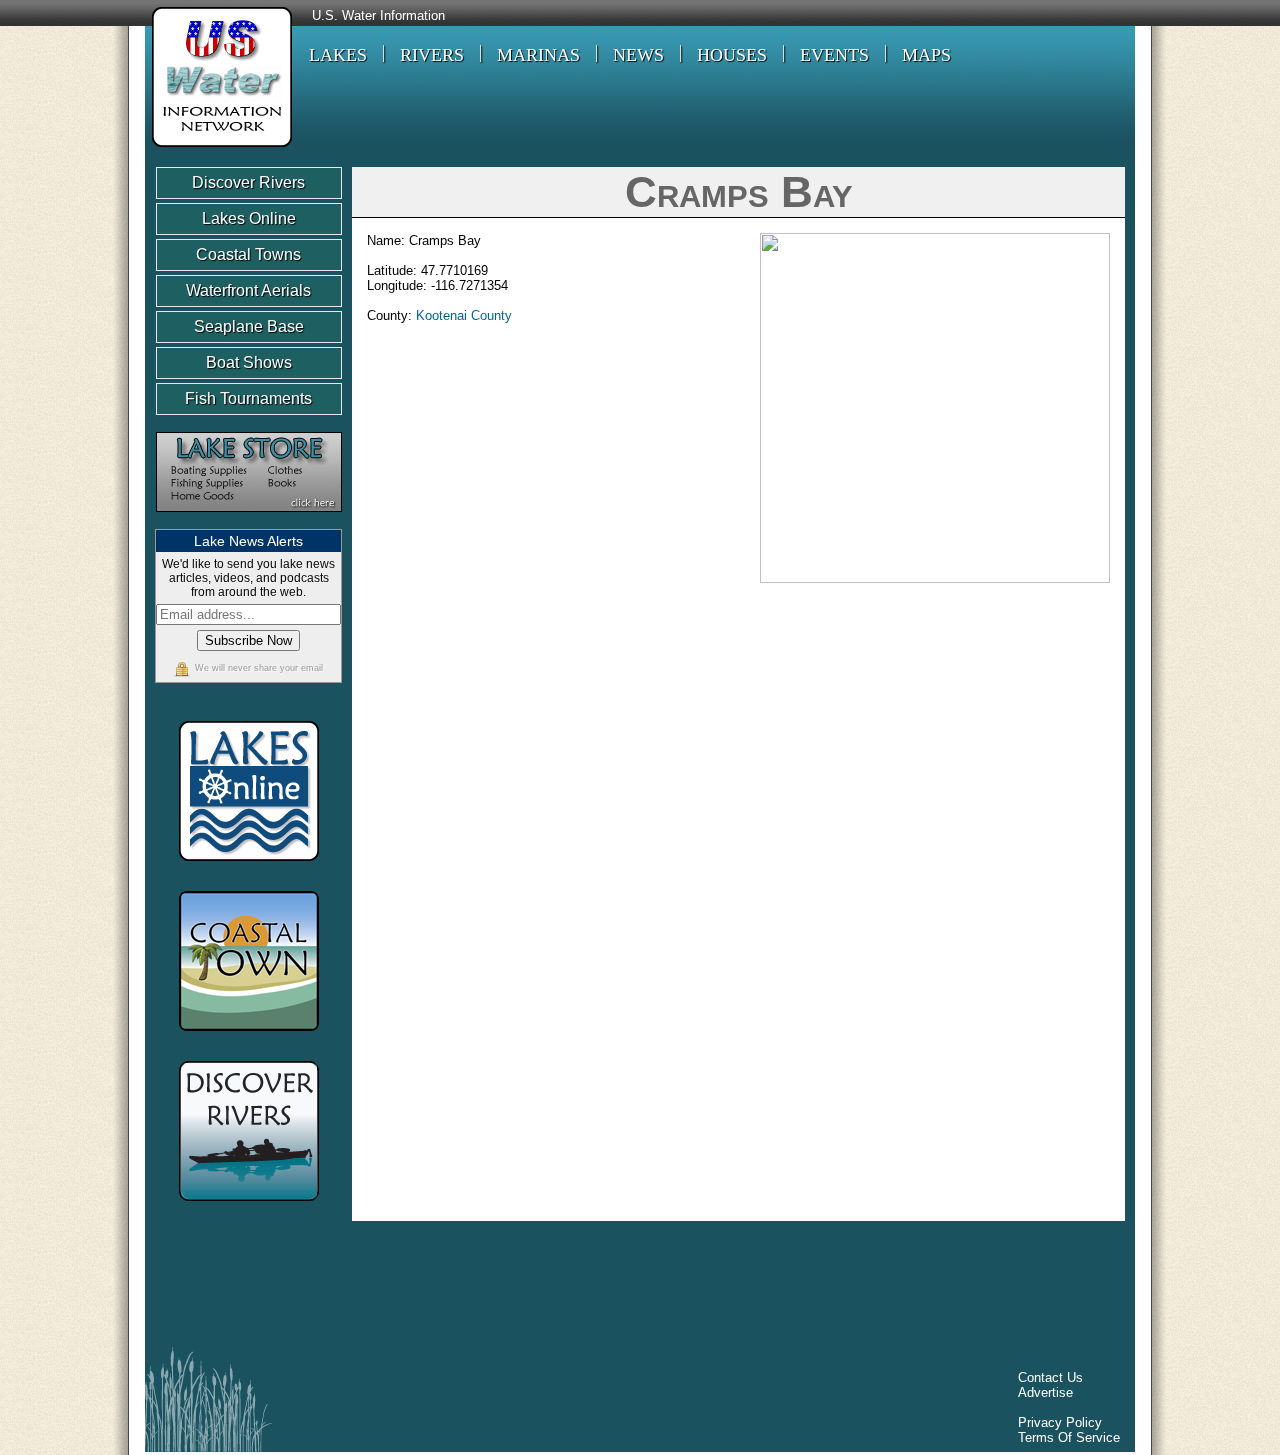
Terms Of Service (1069, 1437)
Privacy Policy (1060, 1422)
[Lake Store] (249, 521)
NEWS (638, 55)
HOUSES (732, 55)
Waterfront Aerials (248, 290)
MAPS (926, 55)
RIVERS (432, 55)
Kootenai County (464, 315)
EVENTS (834, 55)
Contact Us (1050, 1377)
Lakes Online (249, 218)
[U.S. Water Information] (218, 149)
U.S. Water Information (378, 16)
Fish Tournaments (248, 398)
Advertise (1045, 1392)
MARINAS (538, 55)
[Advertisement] (519, 1289)
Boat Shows (249, 362)
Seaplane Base (249, 326)
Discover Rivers (248, 182)
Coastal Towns (248, 254)
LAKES (338, 55)
